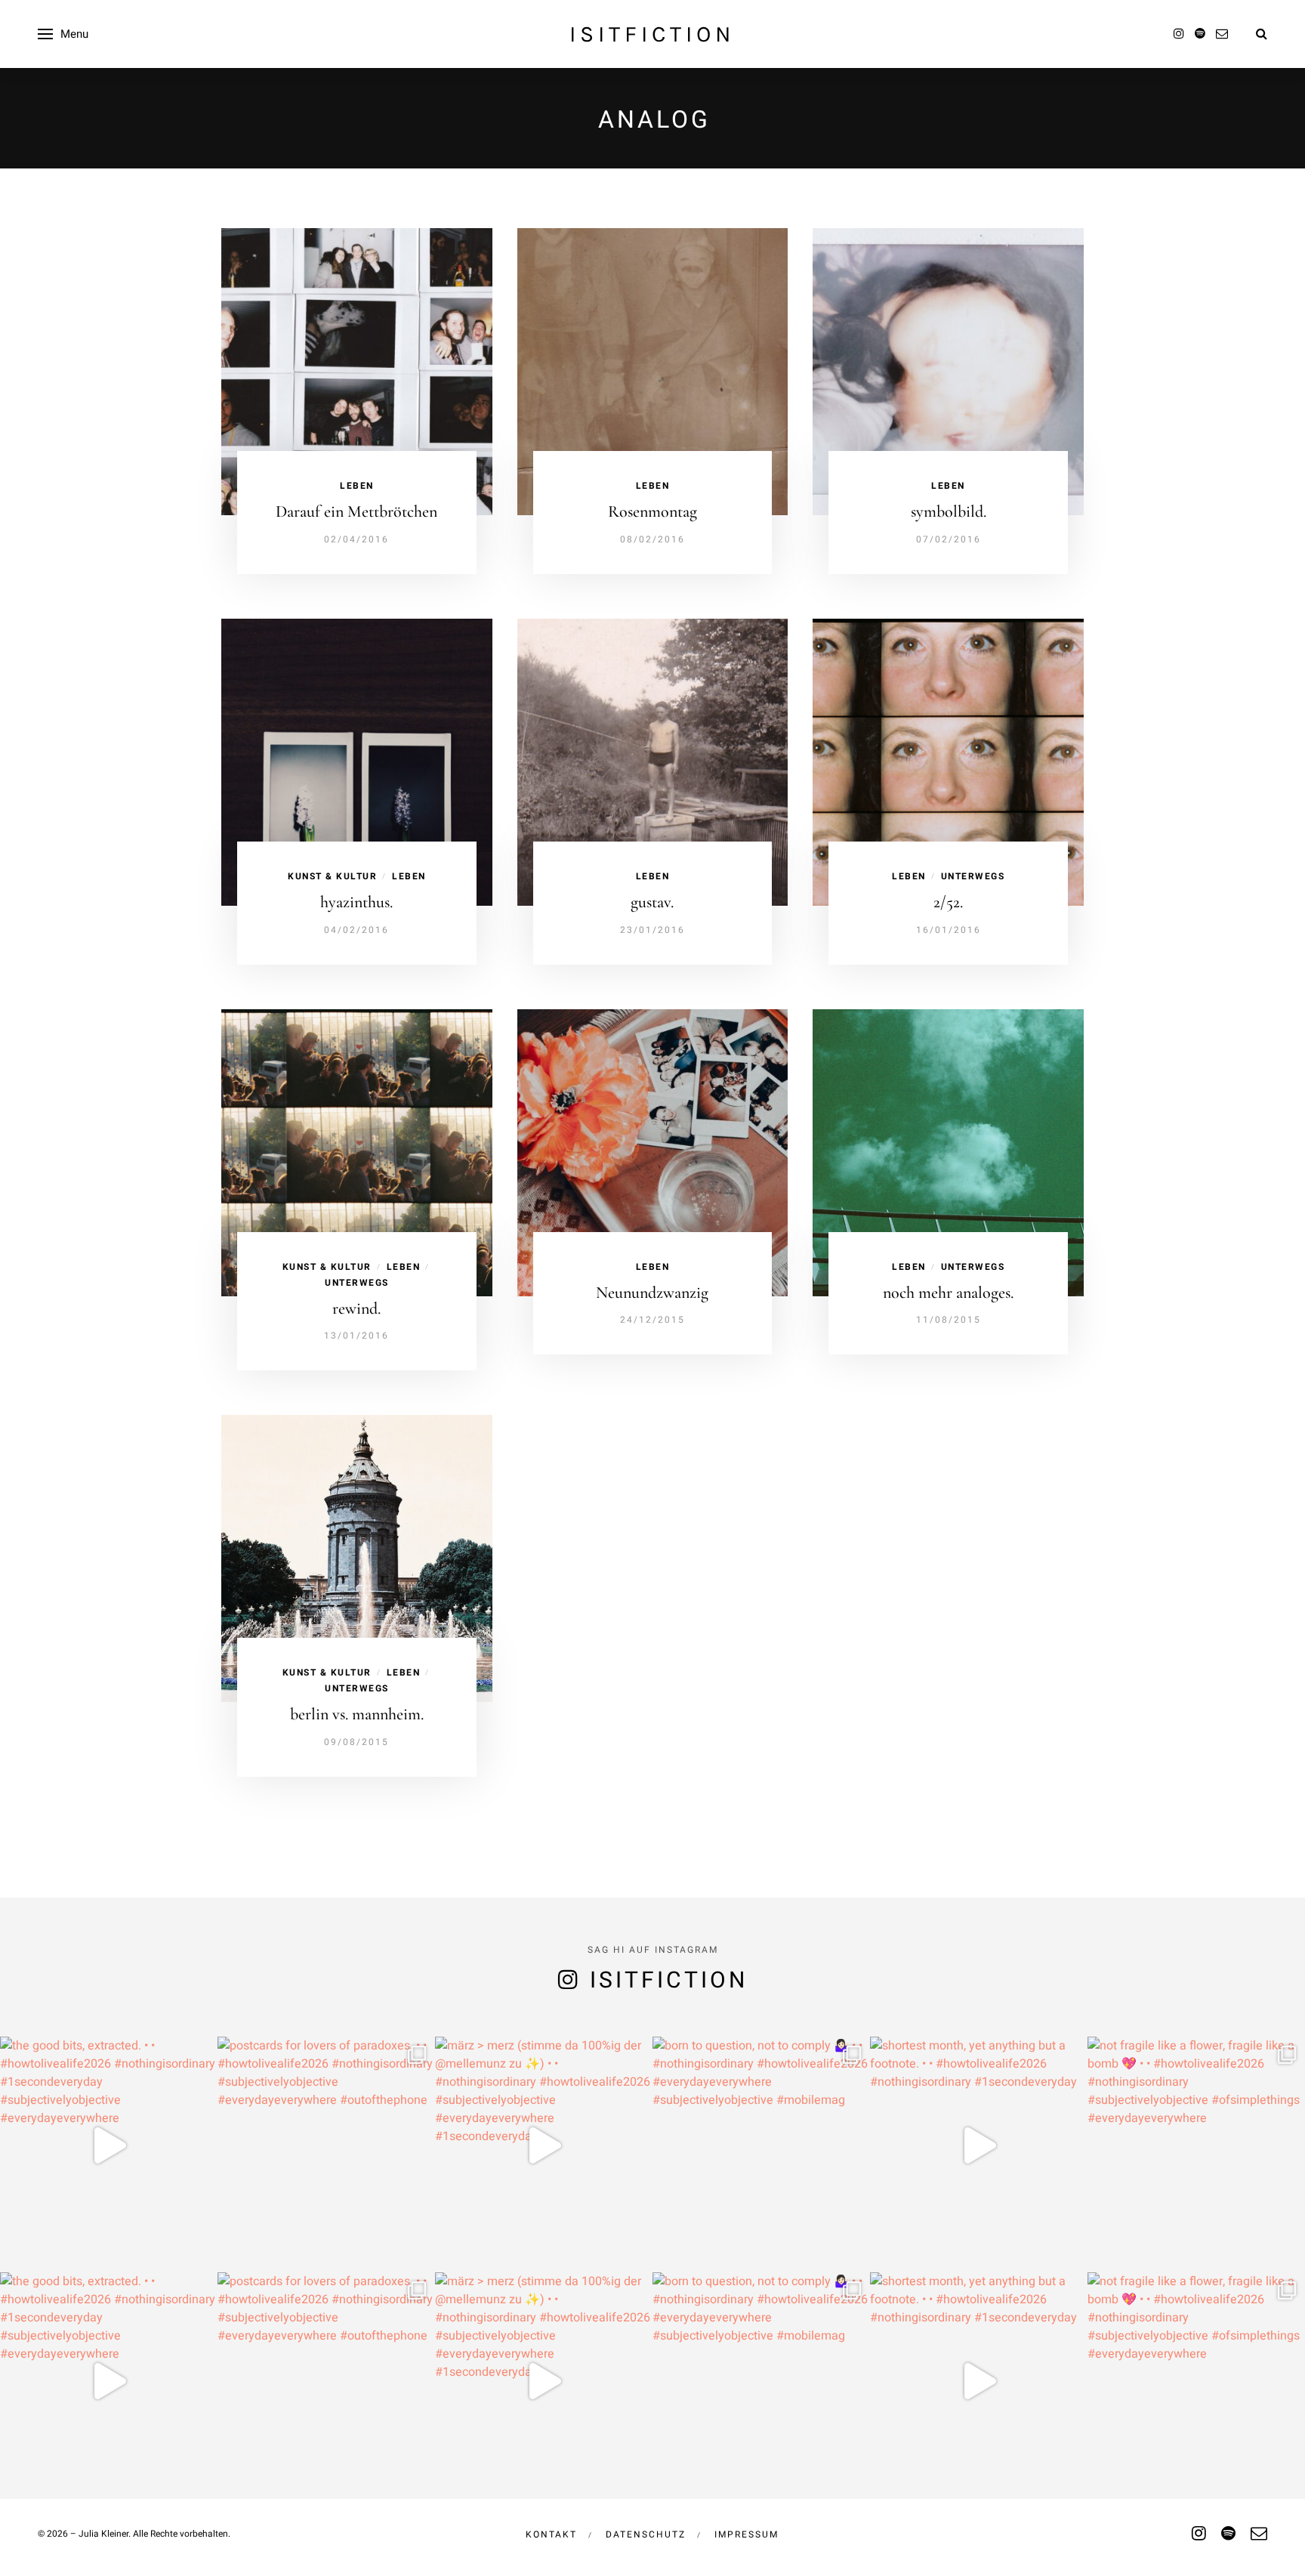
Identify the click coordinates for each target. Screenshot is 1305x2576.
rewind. (356, 1308)
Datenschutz (646, 2534)
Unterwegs (973, 876)
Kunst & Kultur (332, 876)
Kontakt (551, 2534)
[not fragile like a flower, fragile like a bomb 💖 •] (1196, 2145)
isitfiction (652, 34)
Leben (357, 486)
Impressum (747, 2534)
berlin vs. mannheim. (357, 1714)
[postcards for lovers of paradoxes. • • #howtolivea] (326, 2145)
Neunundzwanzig (652, 1293)
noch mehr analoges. (948, 1293)
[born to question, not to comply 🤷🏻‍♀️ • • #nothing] (761, 2145)
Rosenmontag (652, 511)
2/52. (948, 902)
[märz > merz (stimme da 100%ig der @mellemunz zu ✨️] (544, 2145)
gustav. (652, 902)
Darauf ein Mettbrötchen (356, 511)
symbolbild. (949, 511)
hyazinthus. (356, 902)
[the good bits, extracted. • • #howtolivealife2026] (109, 2145)
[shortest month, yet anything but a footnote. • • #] (979, 2145)
